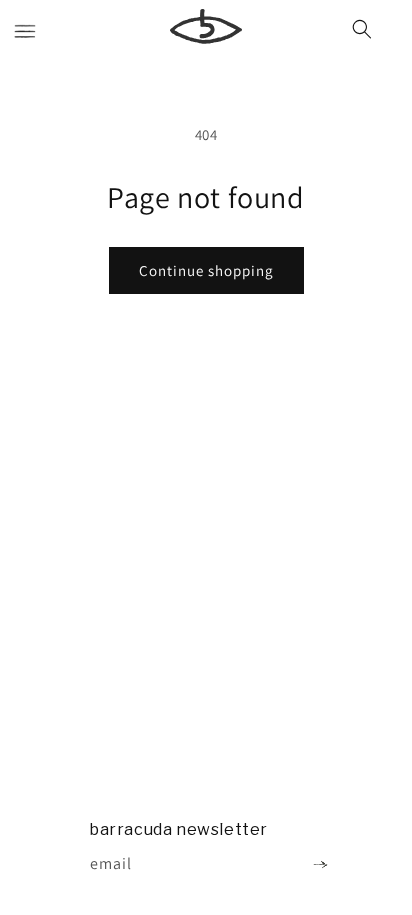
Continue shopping (206, 270)
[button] (25, 33)
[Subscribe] (320, 864)
